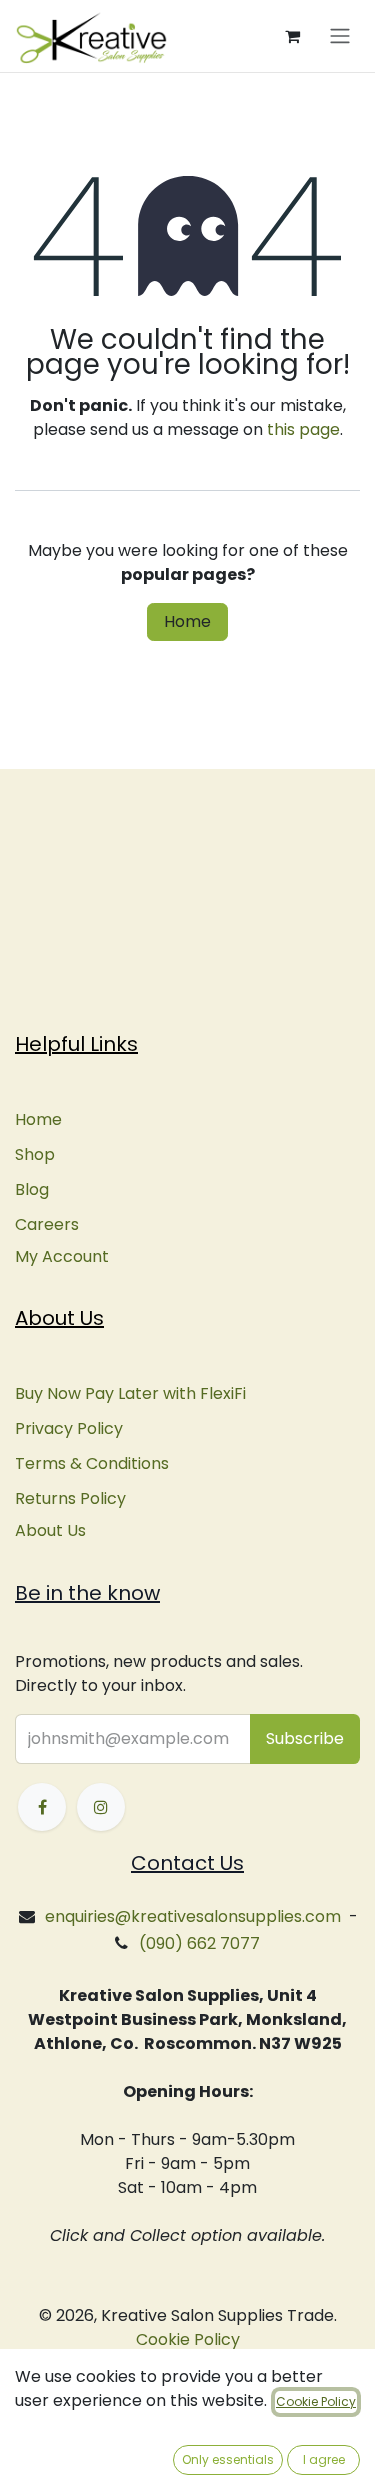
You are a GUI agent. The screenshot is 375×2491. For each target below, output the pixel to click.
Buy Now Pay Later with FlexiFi (130, 1393)
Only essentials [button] (228, 2459)
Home (187, 621)
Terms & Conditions (92, 1463)
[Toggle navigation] (340, 36)
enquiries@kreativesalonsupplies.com (193, 1916)
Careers (47, 1224)
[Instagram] (101, 1807)
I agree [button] (324, 2459)
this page (303, 429)
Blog (32, 1189)
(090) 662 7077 (199, 1943)
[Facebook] (42, 1807)
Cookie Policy (188, 2339)
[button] (305, 1739)
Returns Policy (70, 1498)
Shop (35, 1154)
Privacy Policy (69, 1428)
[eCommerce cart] (292, 36)
